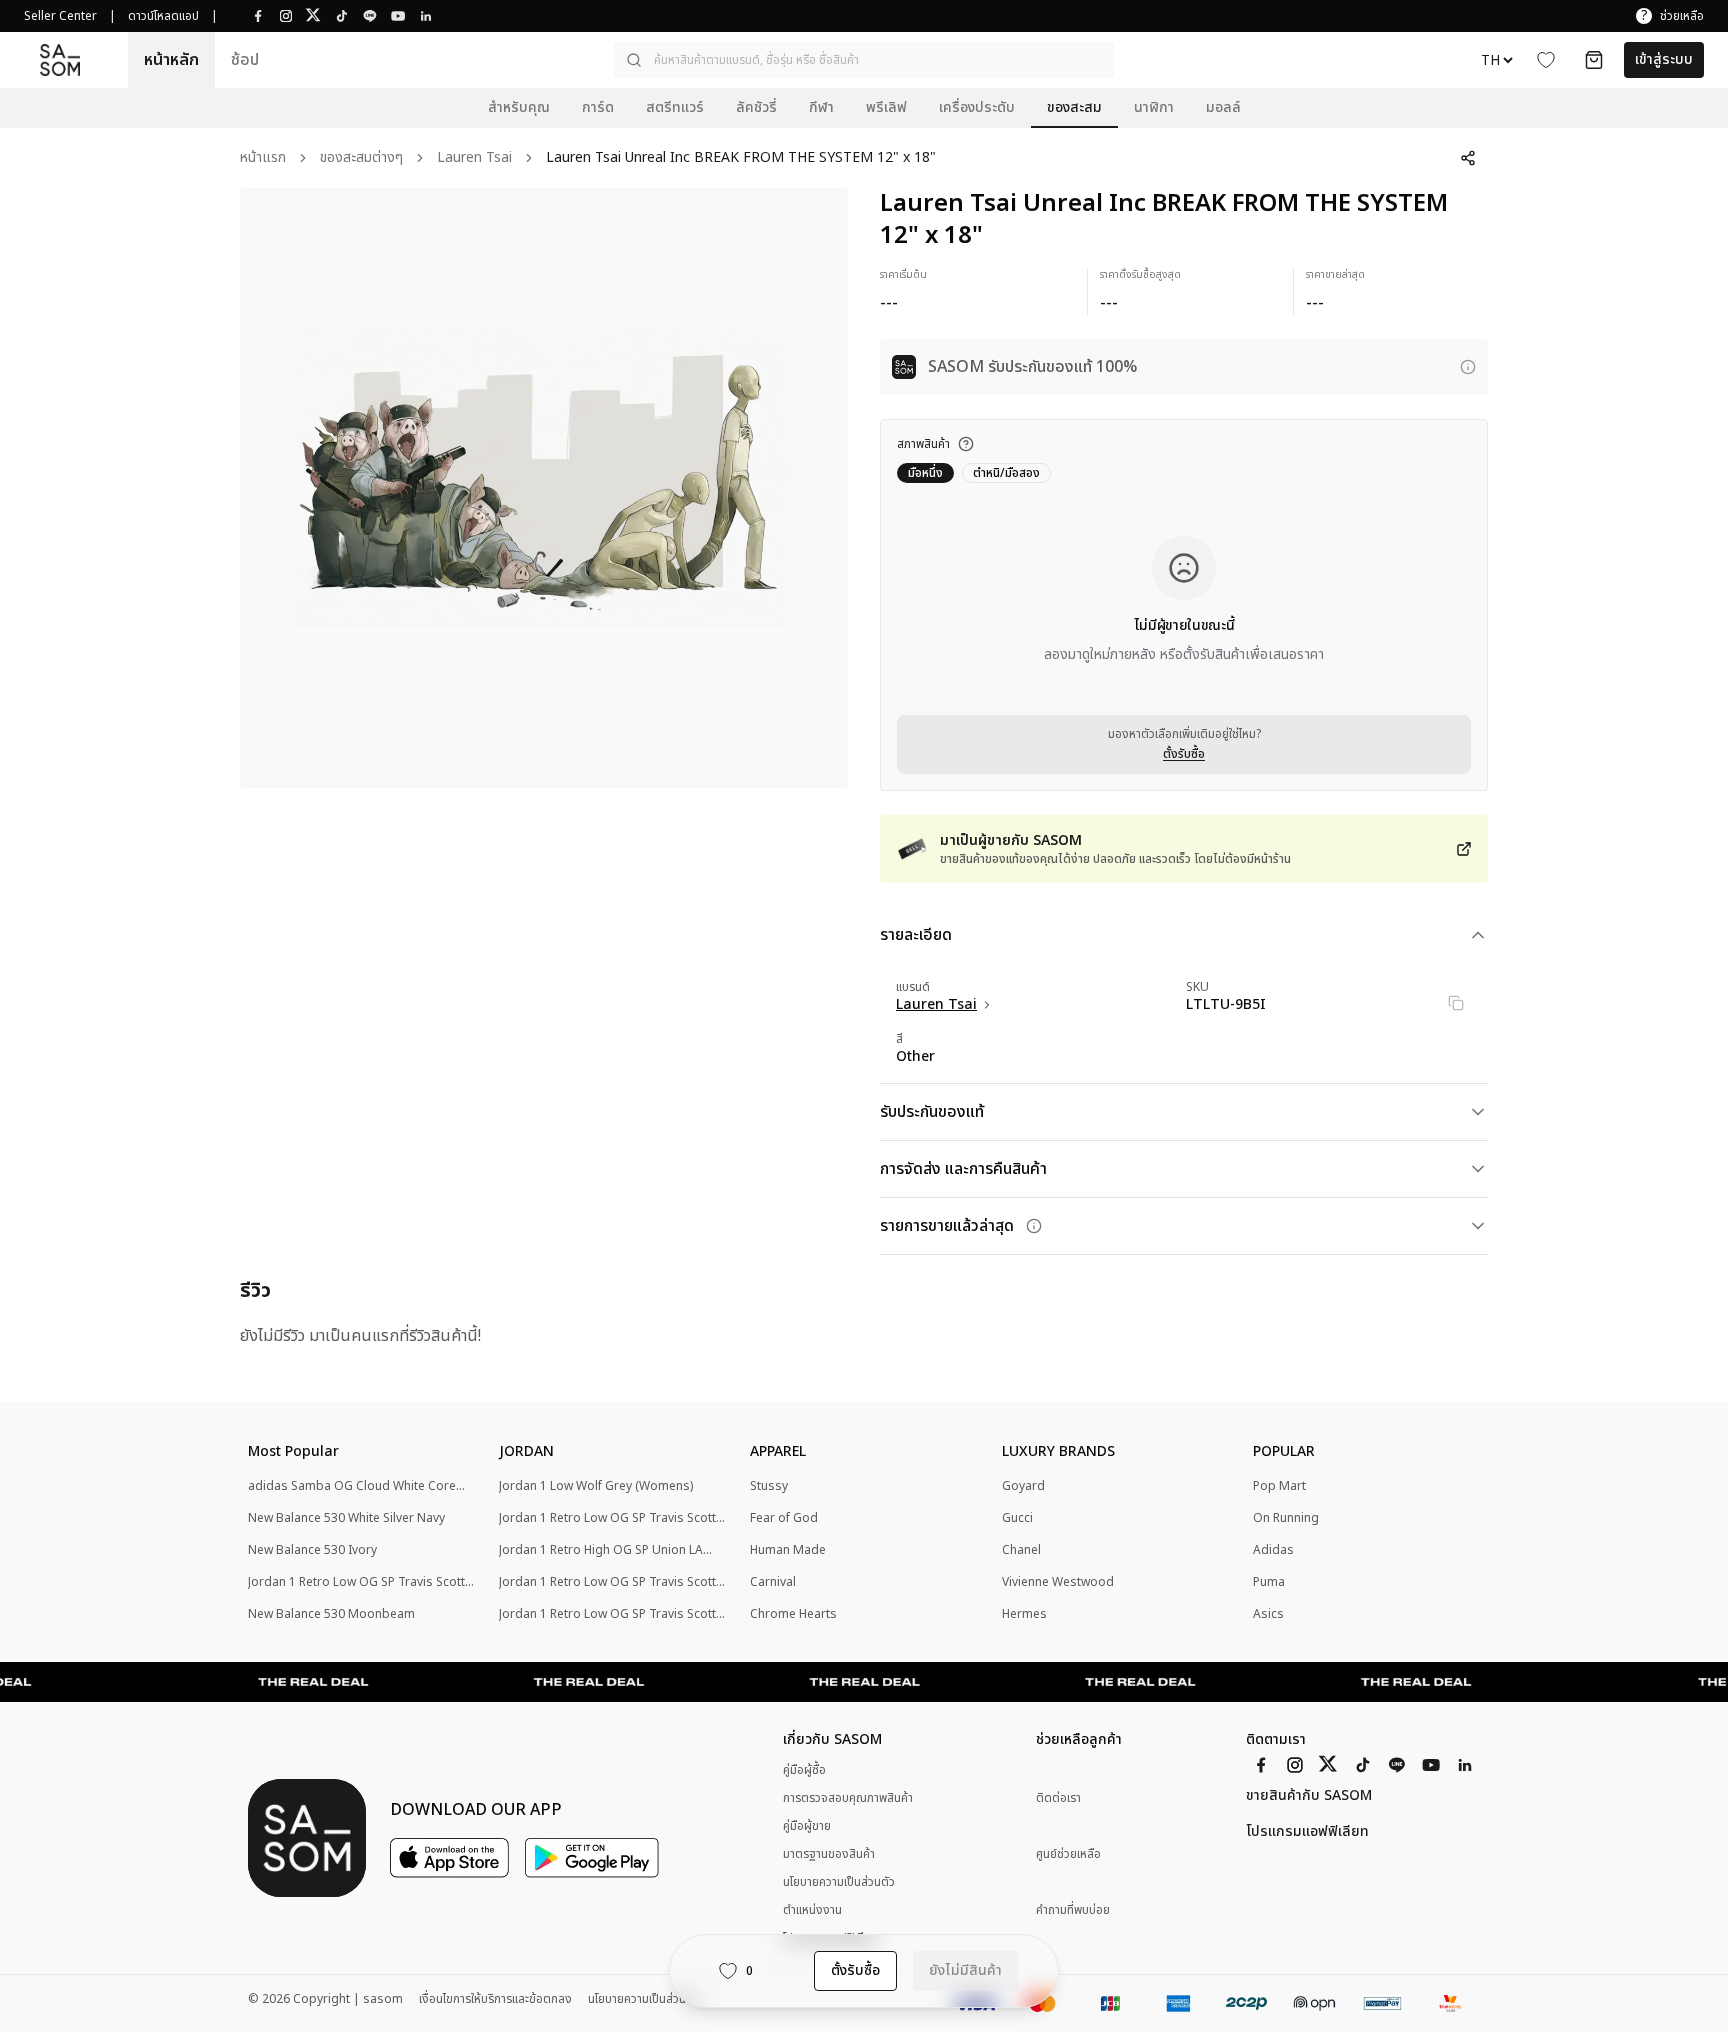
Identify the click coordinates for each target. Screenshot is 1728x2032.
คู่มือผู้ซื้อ (804, 1770)
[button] (864, 60)
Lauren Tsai (474, 158)
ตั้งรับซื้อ (1184, 754)
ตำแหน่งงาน (812, 1910)
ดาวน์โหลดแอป (163, 16)
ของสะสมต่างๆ (361, 158)
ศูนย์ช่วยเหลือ (1068, 1854)
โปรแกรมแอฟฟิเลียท (1307, 1832)
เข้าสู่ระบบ (1664, 59)
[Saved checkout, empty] (1594, 60)
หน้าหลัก (171, 60)
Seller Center (60, 16)
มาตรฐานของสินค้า (829, 1854)
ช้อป (245, 60)
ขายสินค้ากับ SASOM (1309, 1796)
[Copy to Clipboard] (1456, 1003)
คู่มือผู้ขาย (807, 1826)
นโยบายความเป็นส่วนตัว (839, 1882)
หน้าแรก (263, 158)
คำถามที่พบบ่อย (1073, 1910)
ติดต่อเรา (1058, 1798)
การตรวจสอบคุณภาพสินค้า (848, 1798)
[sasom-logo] (60, 59)
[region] (544, 488)
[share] (1468, 158)
